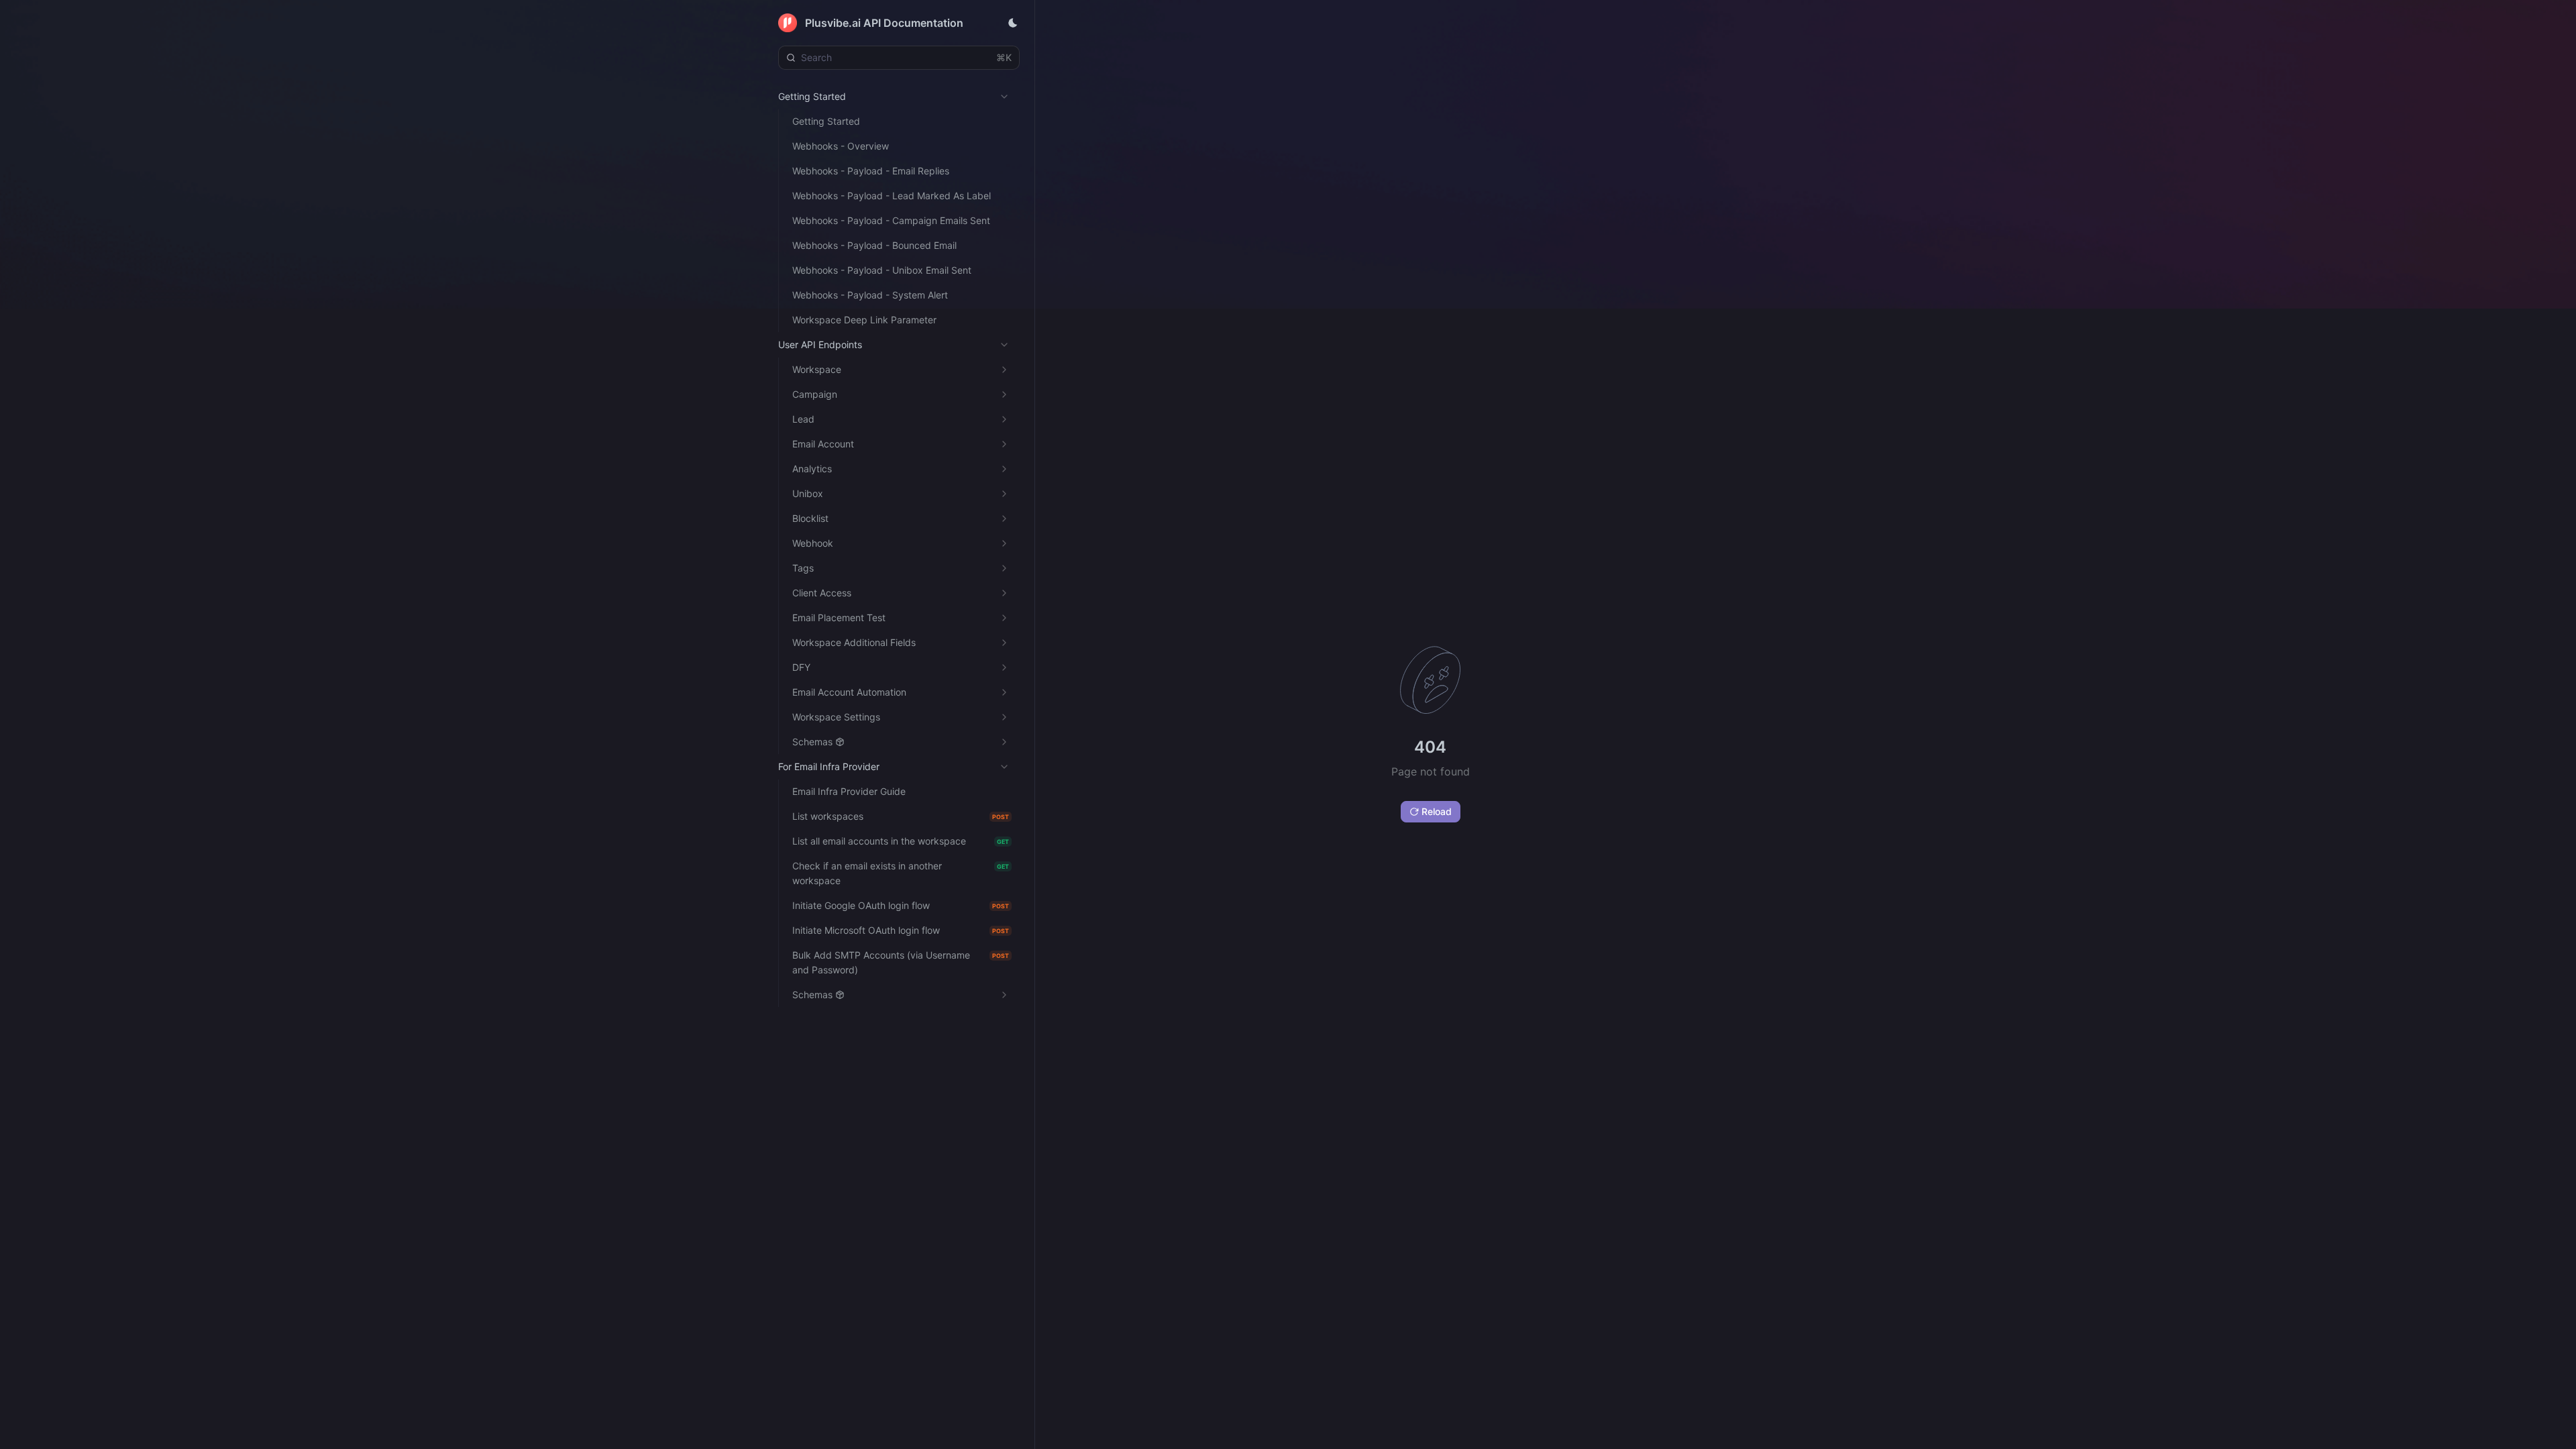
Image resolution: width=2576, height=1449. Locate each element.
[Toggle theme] (1013, 23)
